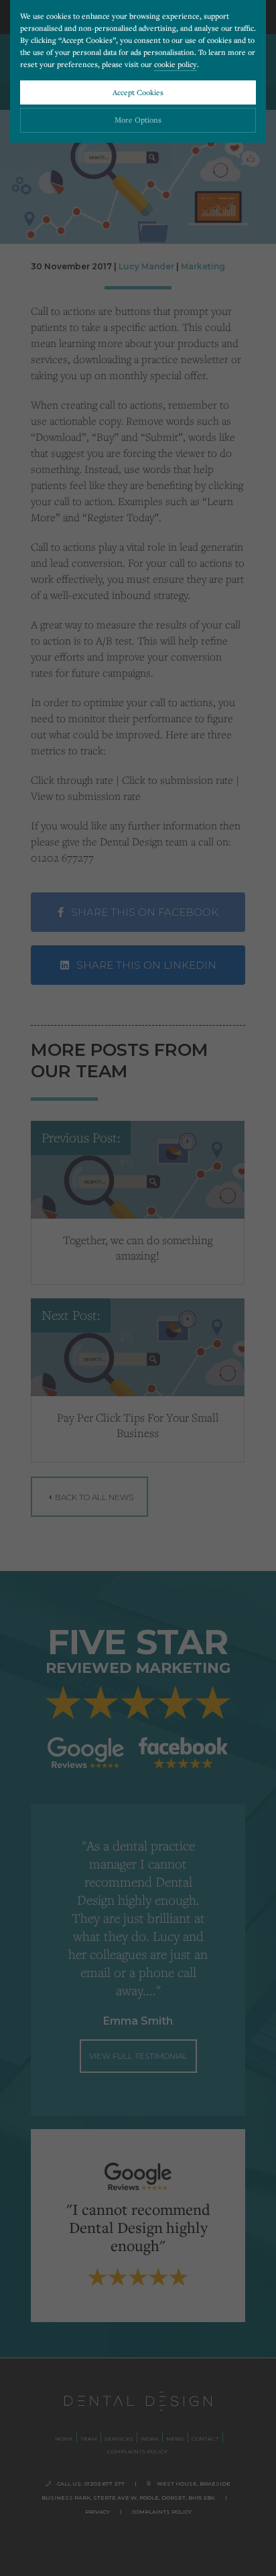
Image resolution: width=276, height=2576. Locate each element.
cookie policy (176, 64)
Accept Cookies (138, 92)
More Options (138, 120)
